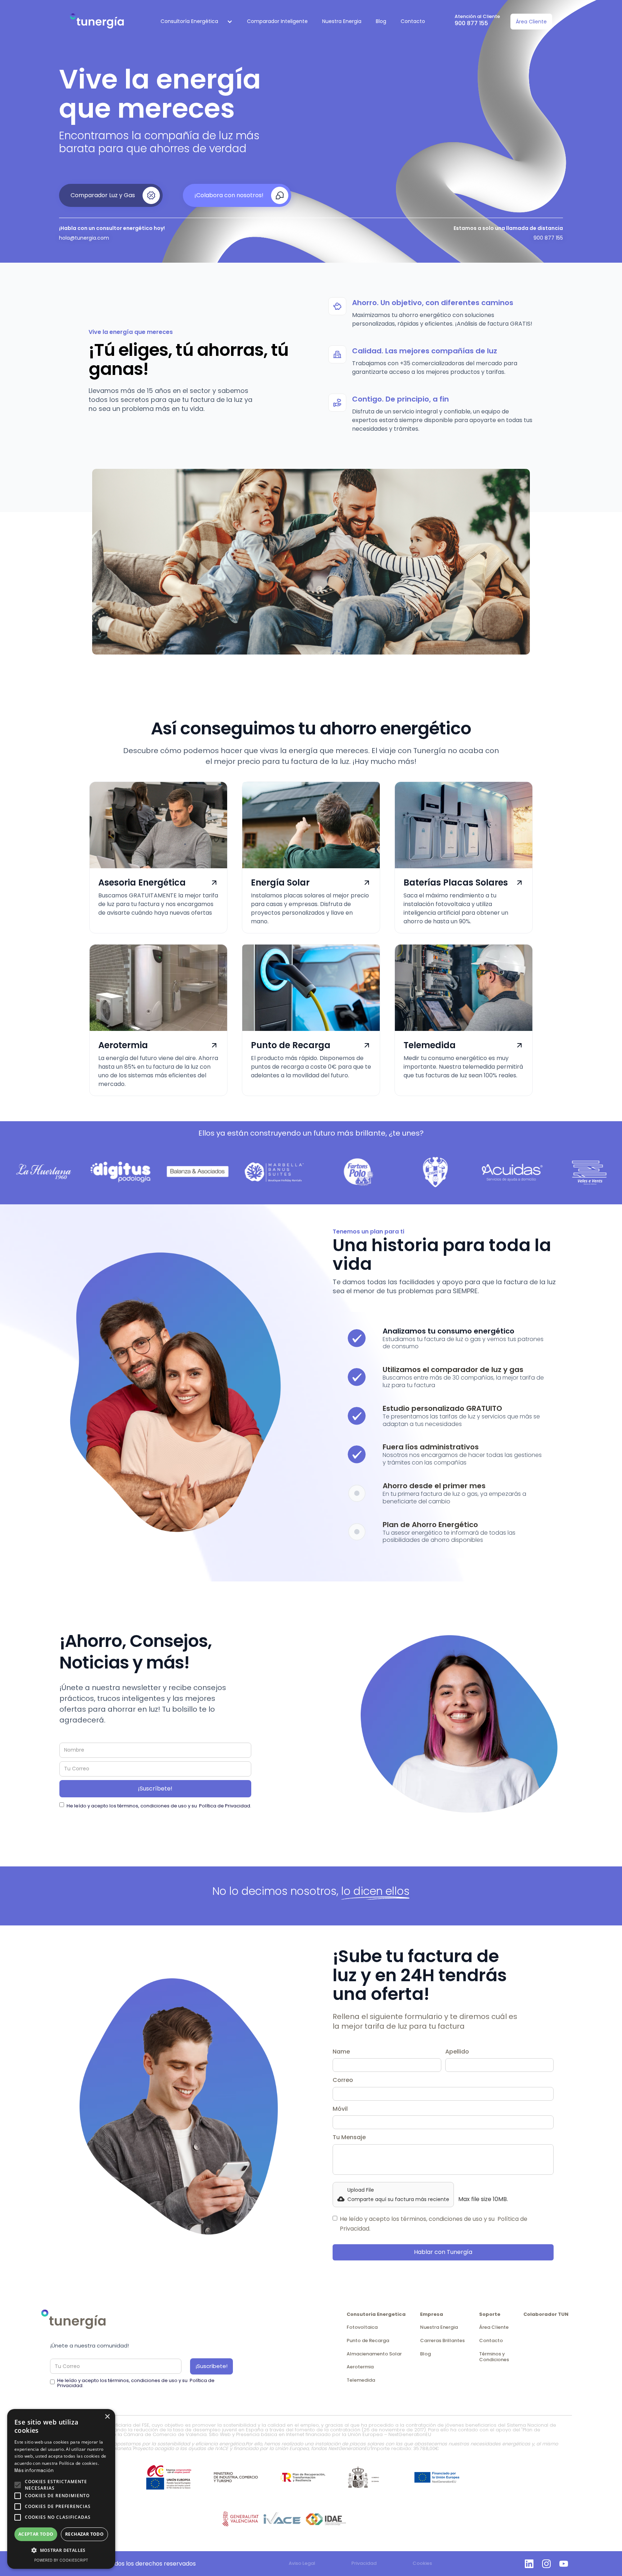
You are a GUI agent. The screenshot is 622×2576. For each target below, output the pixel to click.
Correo (343, 2080)
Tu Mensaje (349, 2137)
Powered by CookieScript (61, 2561)
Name (341, 2052)
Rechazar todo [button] (84, 2534)
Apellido (457, 2052)
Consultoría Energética (189, 21)
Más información (34, 2471)
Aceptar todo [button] (36, 2534)
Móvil (340, 2109)
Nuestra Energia (342, 21)
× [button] (107, 2417)
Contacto (413, 21)
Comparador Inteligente (277, 21)
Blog (381, 21)
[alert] (61, 2489)
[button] (193, 22)
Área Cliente (531, 22)
